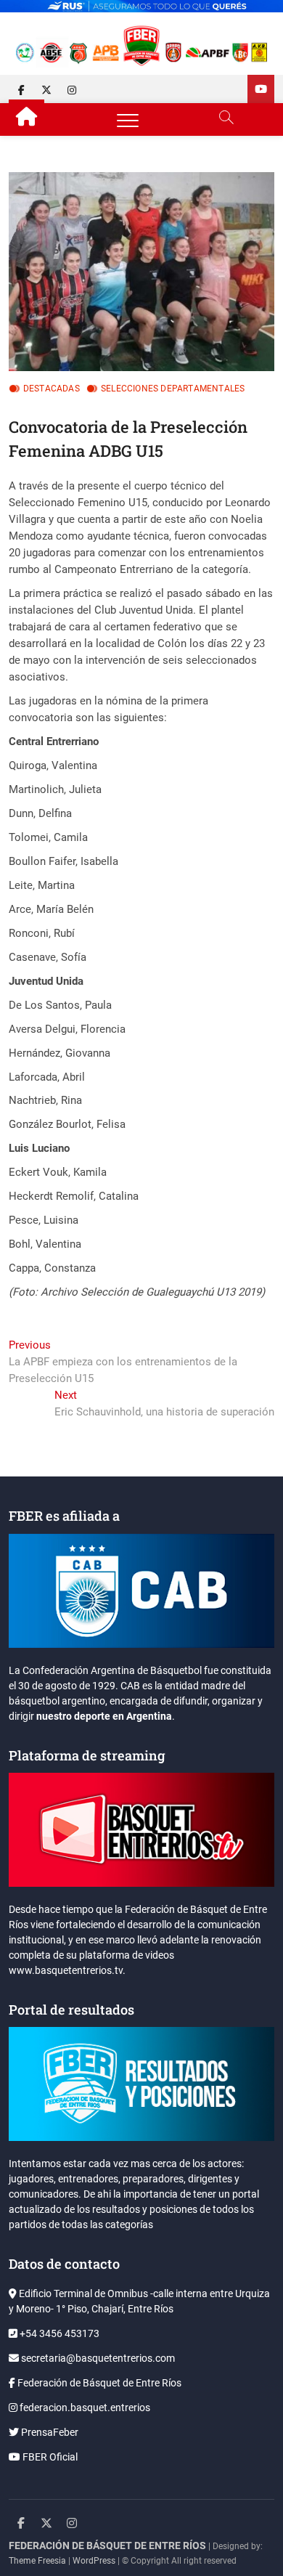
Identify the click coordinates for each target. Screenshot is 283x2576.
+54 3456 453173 (58, 2333)
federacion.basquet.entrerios (84, 2408)
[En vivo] (261, 89)
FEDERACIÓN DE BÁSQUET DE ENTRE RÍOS (107, 2545)
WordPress (94, 2561)
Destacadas (52, 389)
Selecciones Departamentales (173, 389)
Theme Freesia (37, 2561)
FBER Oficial (49, 2457)
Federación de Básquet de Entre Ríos (98, 2383)
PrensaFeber (49, 2432)
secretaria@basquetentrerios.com (97, 2358)
